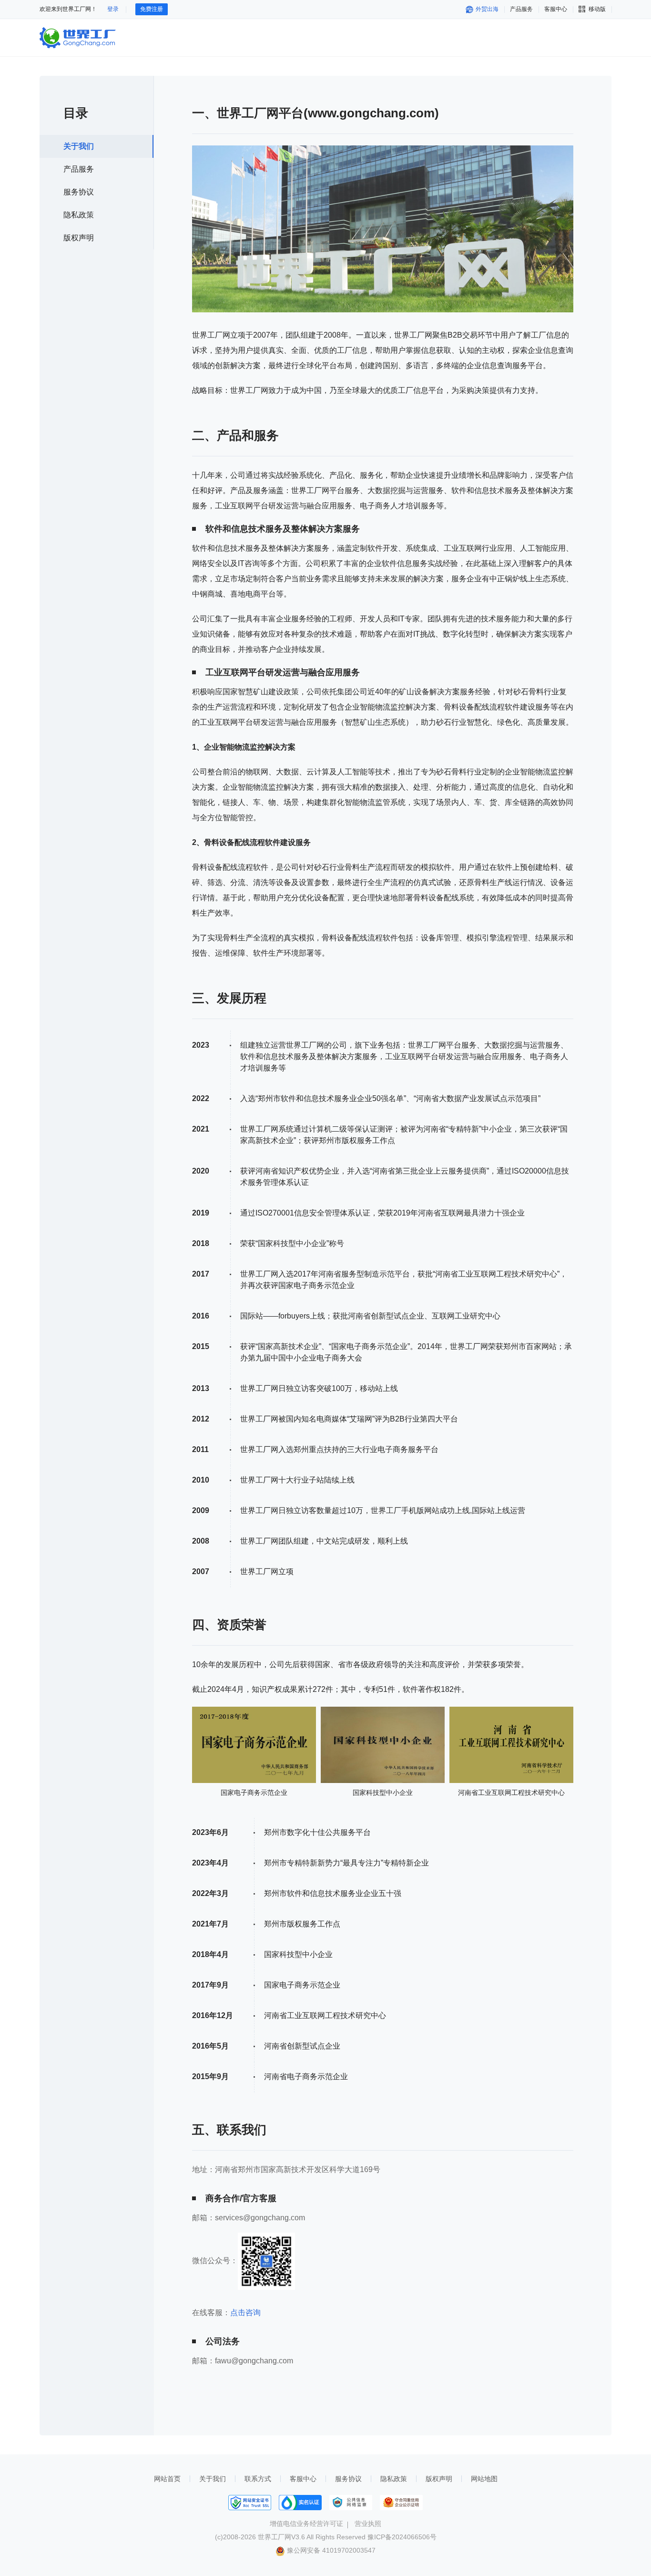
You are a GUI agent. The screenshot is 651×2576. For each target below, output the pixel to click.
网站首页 (167, 2479)
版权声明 (79, 238)
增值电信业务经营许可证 (306, 2524)
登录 (113, 9)
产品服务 (521, 9)
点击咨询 (245, 2313)
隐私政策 (79, 215)
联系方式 (258, 2479)
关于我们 (79, 146)
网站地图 (484, 2479)
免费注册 (152, 9)
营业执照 (368, 2524)
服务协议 (79, 192)
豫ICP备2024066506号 (402, 2537)
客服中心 (303, 2479)
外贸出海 (486, 9)
